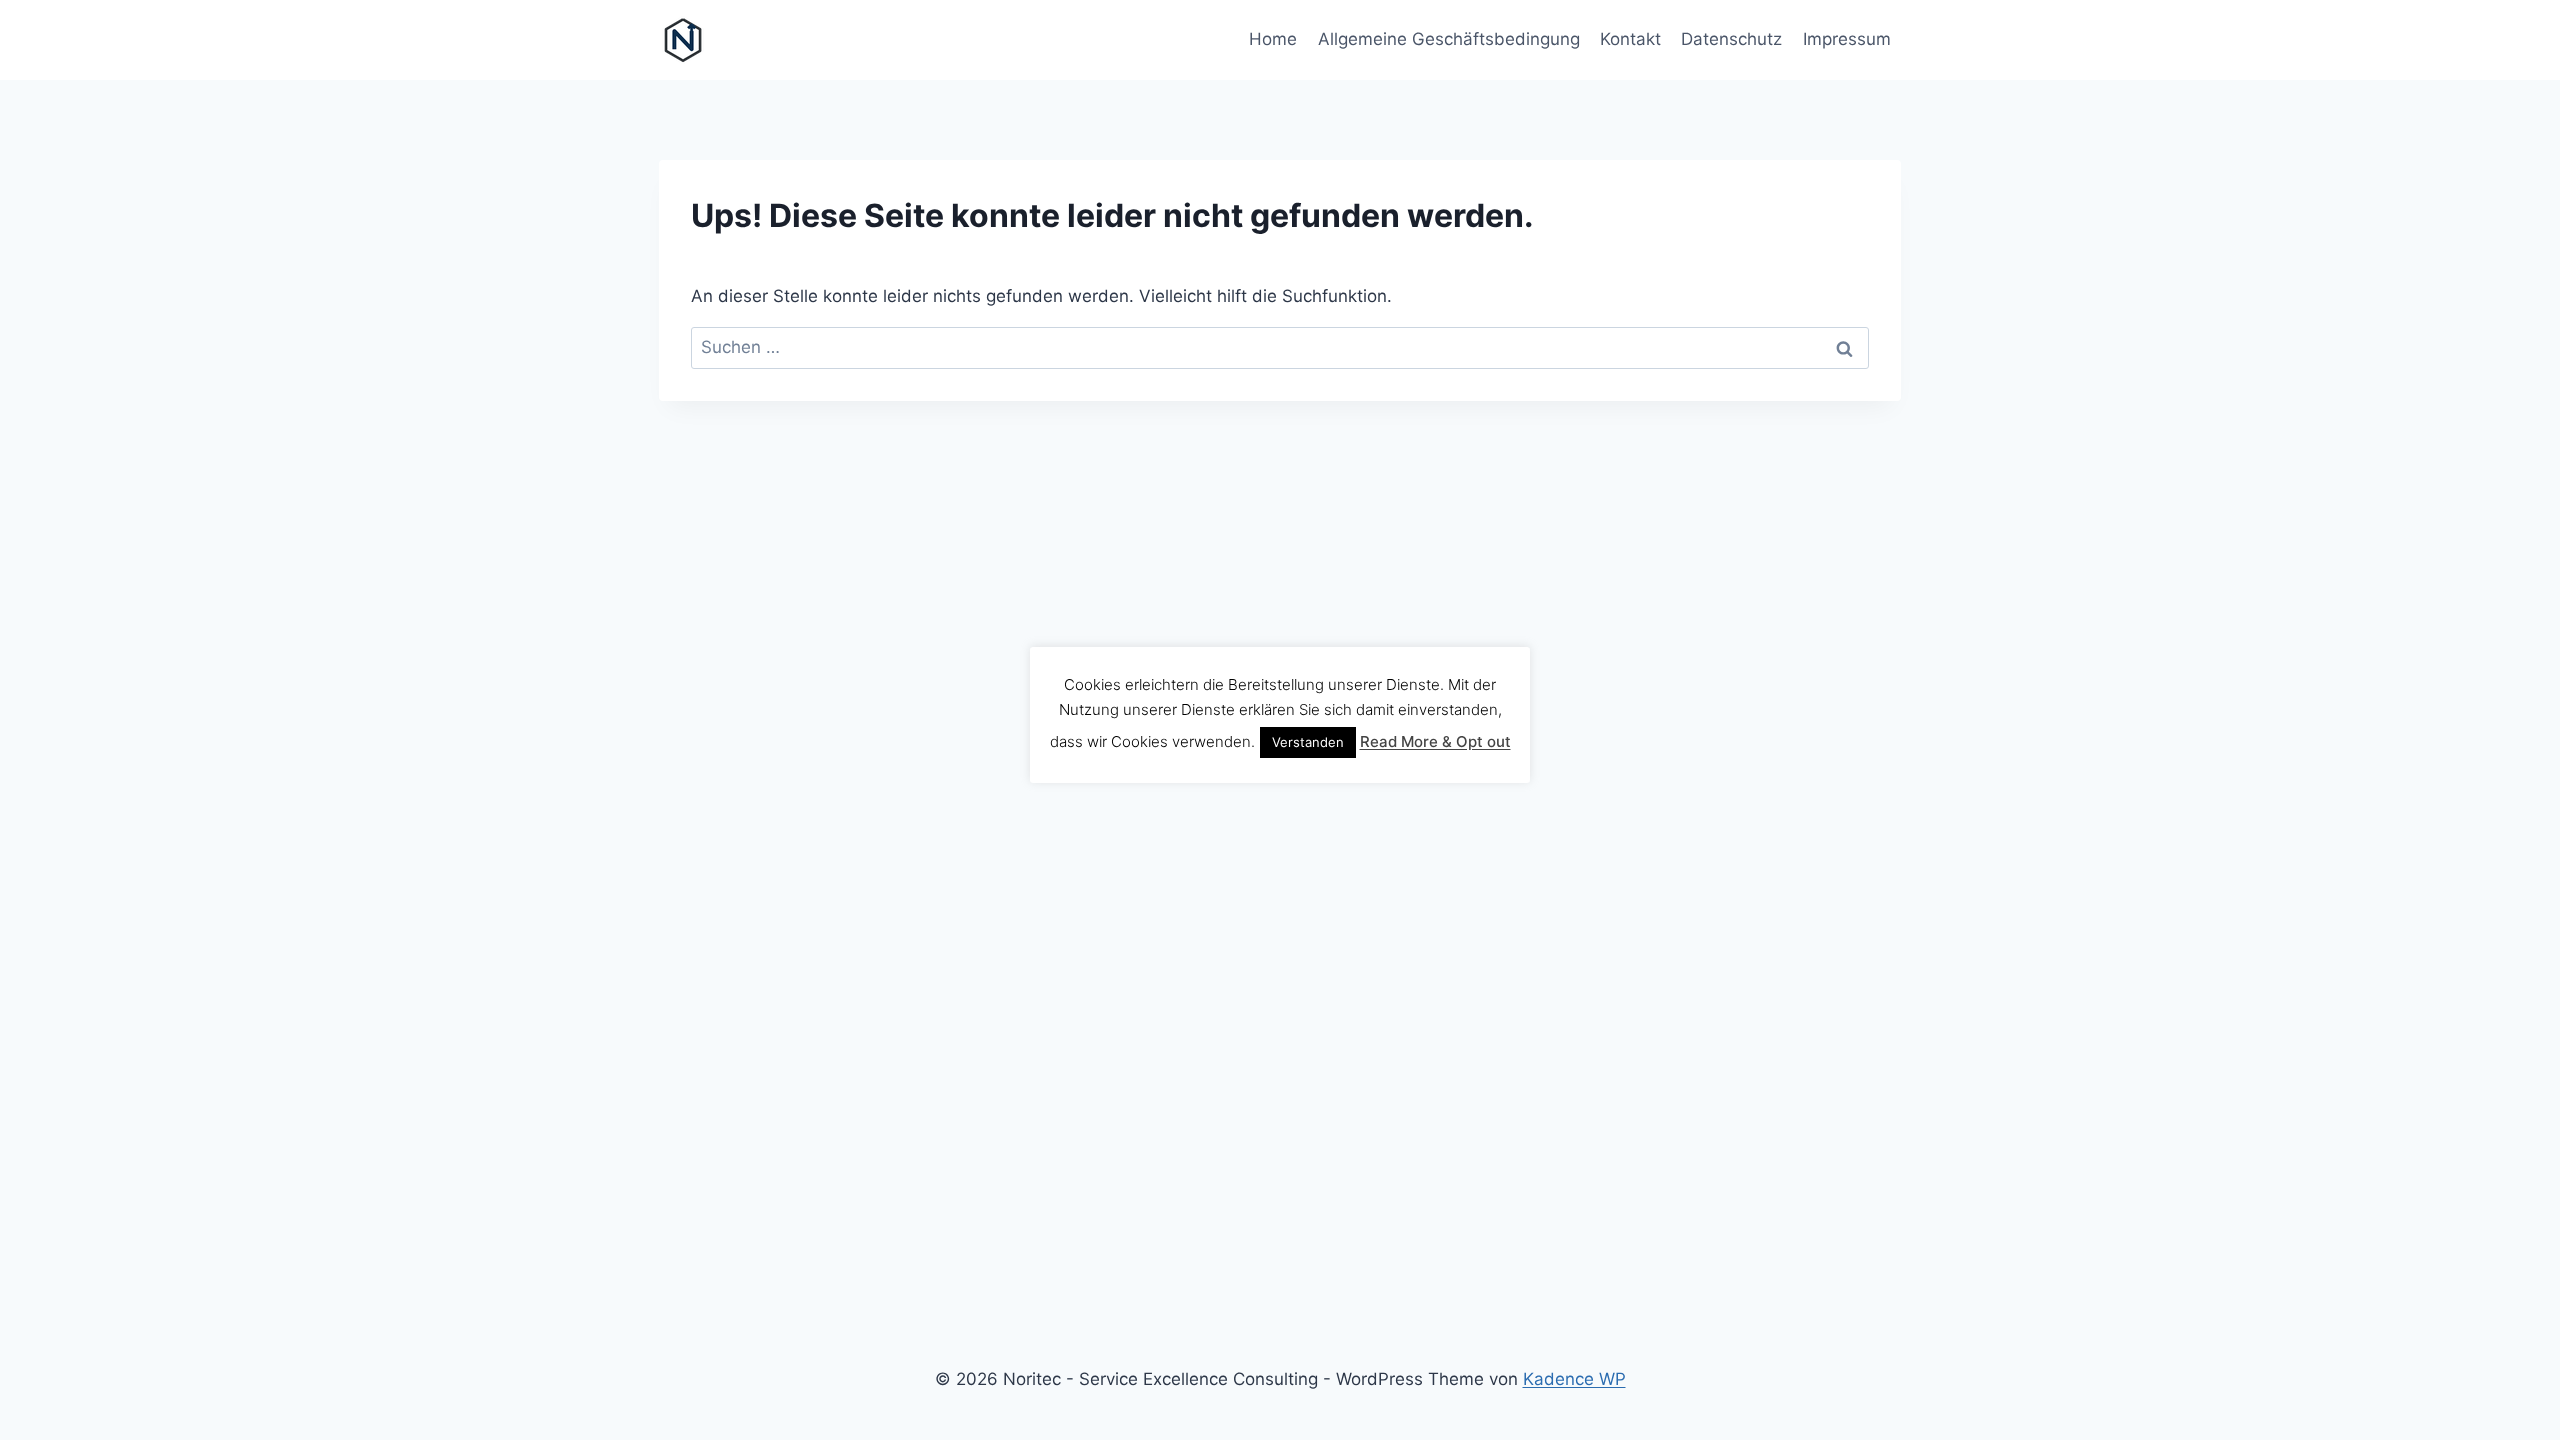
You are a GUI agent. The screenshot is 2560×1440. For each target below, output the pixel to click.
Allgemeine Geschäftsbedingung (1449, 39)
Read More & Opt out (1435, 741)
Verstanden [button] (1308, 742)
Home (1273, 39)
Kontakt (1630, 39)
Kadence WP (1574, 1379)
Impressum (1847, 39)
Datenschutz (1731, 39)
